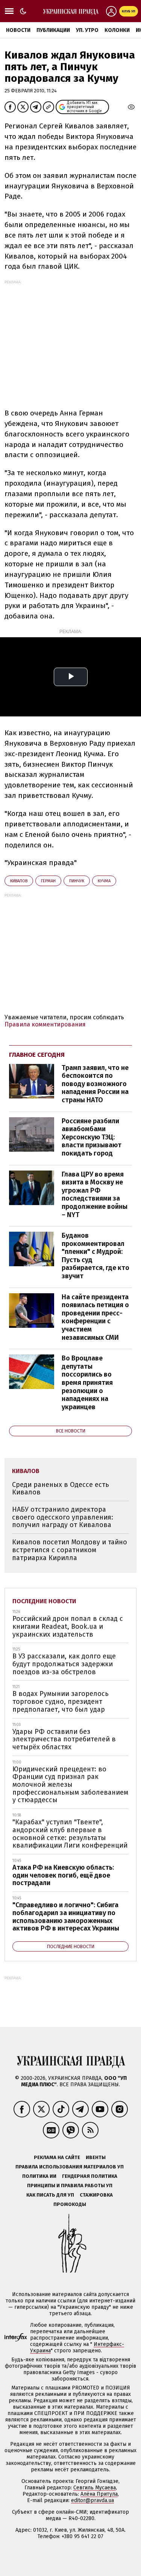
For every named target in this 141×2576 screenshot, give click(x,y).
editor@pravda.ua (92, 2500)
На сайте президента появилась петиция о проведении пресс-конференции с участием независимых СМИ (95, 1317)
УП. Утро (87, 30)
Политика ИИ (39, 2176)
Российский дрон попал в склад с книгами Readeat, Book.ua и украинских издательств (68, 1626)
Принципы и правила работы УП (70, 2186)
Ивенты (96, 2157)
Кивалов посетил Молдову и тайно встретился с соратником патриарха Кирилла (70, 1550)
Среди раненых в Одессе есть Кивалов (61, 1489)
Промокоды (70, 2204)
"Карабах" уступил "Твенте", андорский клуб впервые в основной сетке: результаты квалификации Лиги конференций (70, 1834)
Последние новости (44, 1601)
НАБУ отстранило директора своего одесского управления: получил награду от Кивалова (63, 1517)
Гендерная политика (90, 2176)
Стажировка (96, 2195)
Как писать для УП (50, 2195)
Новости (18, 30)
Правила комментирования (45, 1024)
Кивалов (19, 881)
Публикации (53, 30)
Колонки (117, 30)
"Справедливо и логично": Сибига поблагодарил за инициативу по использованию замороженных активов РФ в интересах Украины (66, 1917)
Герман (48, 881)
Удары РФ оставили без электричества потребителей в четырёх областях (64, 1739)
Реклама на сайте (57, 2157)
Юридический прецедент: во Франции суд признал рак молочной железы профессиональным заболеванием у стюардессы (70, 1785)
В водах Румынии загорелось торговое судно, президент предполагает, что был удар (61, 1701)
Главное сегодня (37, 1055)
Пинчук (77, 881)
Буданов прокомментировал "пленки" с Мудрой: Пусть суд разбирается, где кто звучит (96, 1256)
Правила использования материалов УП (70, 2167)
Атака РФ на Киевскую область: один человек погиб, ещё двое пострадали (63, 1875)
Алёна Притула (99, 2494)
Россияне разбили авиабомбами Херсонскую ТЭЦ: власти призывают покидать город (92, 1137)
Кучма (104, 881)
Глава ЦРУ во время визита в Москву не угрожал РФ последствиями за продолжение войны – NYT (95, 1195)
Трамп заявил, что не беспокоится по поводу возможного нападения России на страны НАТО (95, 1084)
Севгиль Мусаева (95, 2488)
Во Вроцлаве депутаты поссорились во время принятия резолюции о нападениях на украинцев (87, 1383)
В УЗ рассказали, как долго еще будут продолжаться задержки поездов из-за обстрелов (64, 1664)
